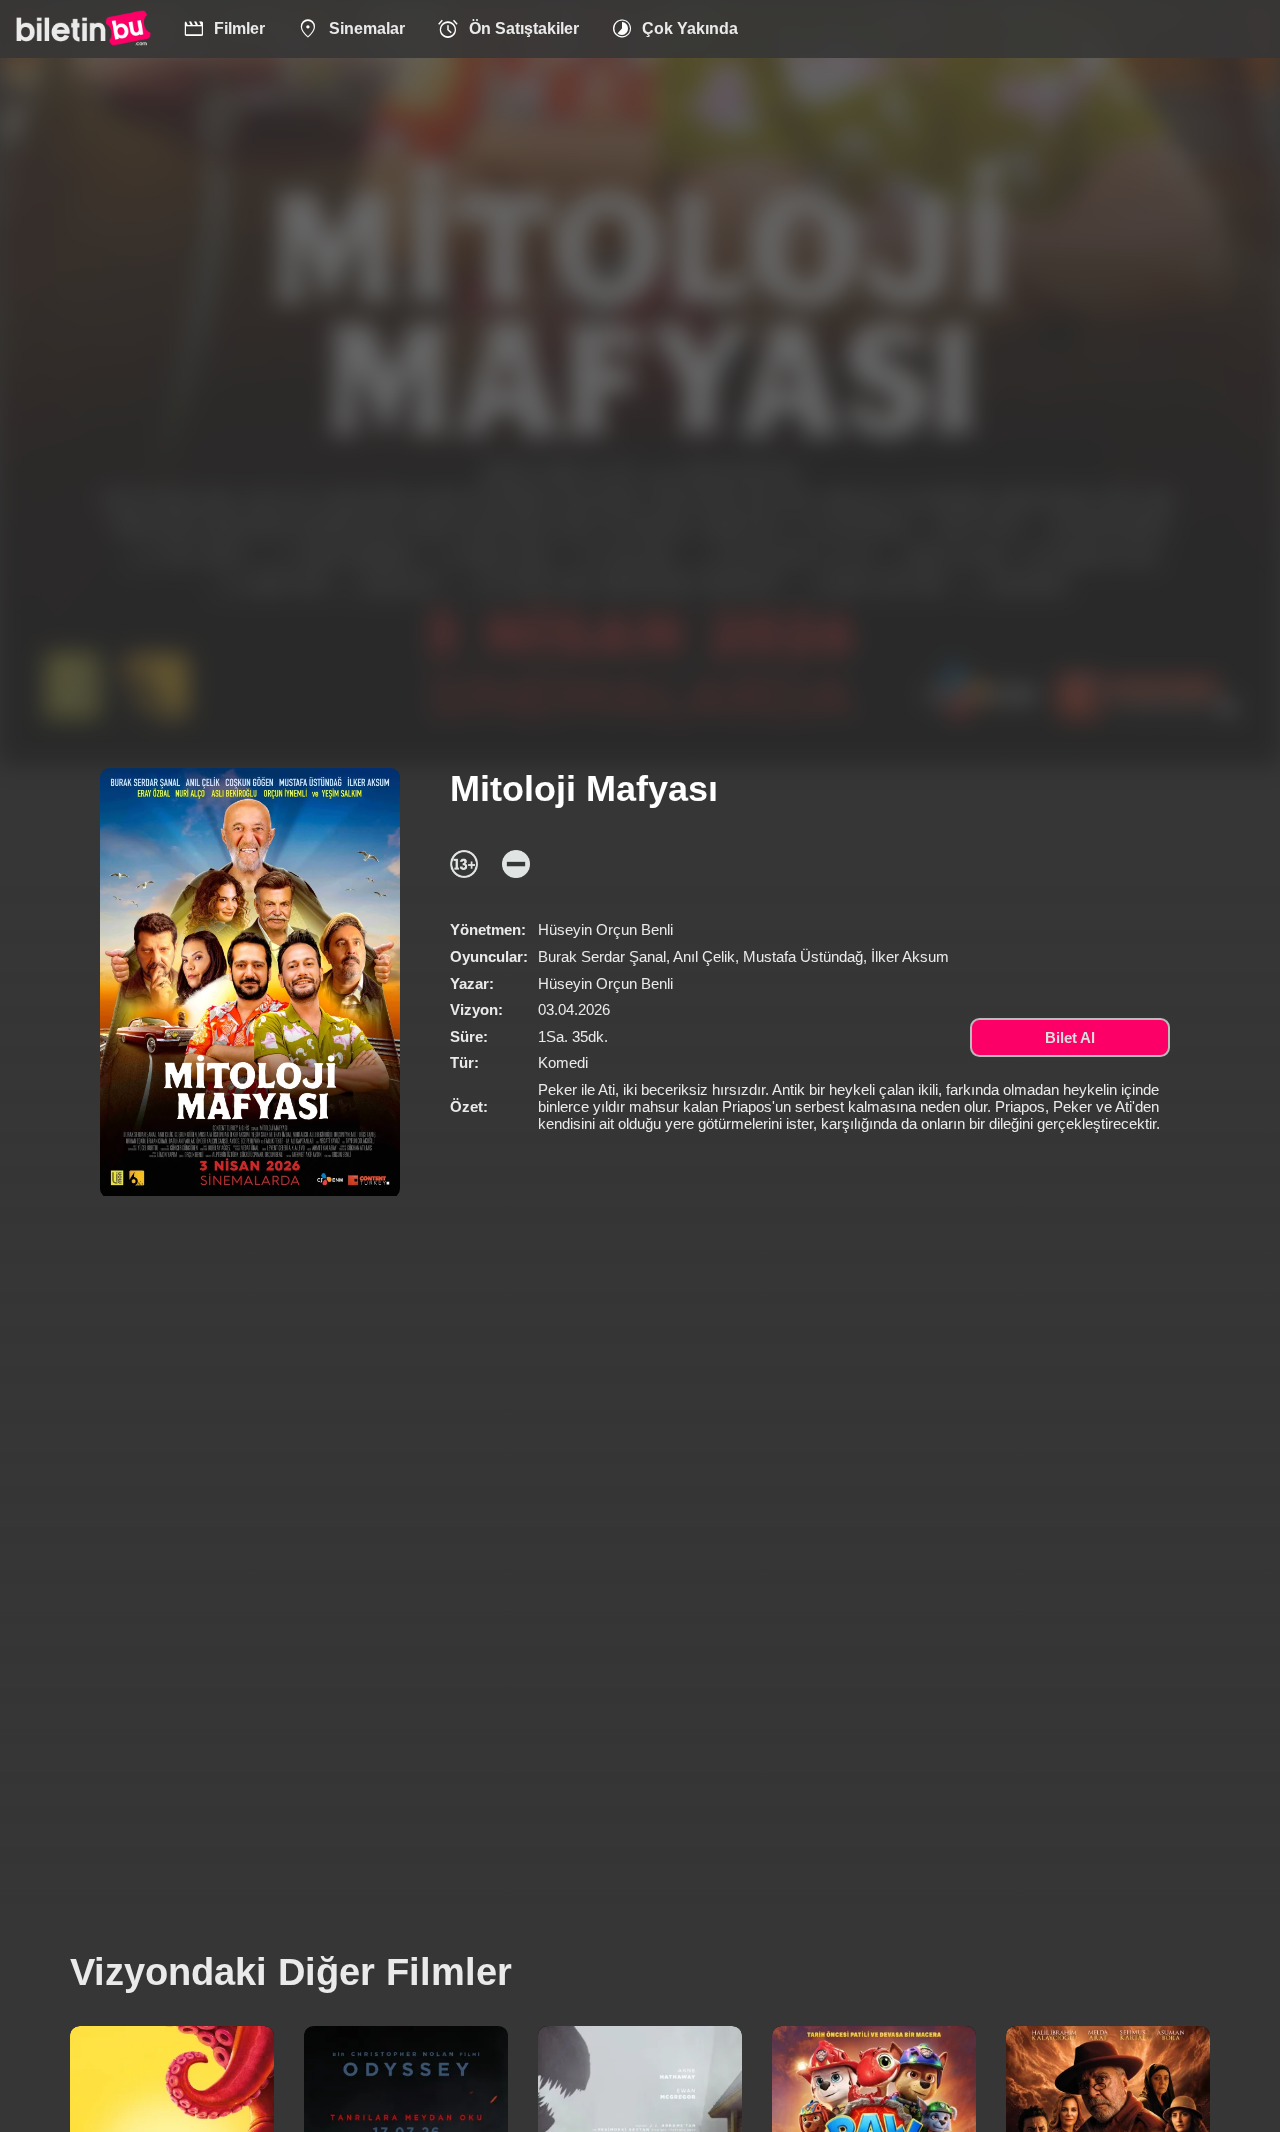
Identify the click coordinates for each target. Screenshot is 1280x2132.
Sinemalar (351, 29)
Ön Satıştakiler (508, 29)
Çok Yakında (675, 29)
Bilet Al (1070, 1037)
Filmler (224, 29)
